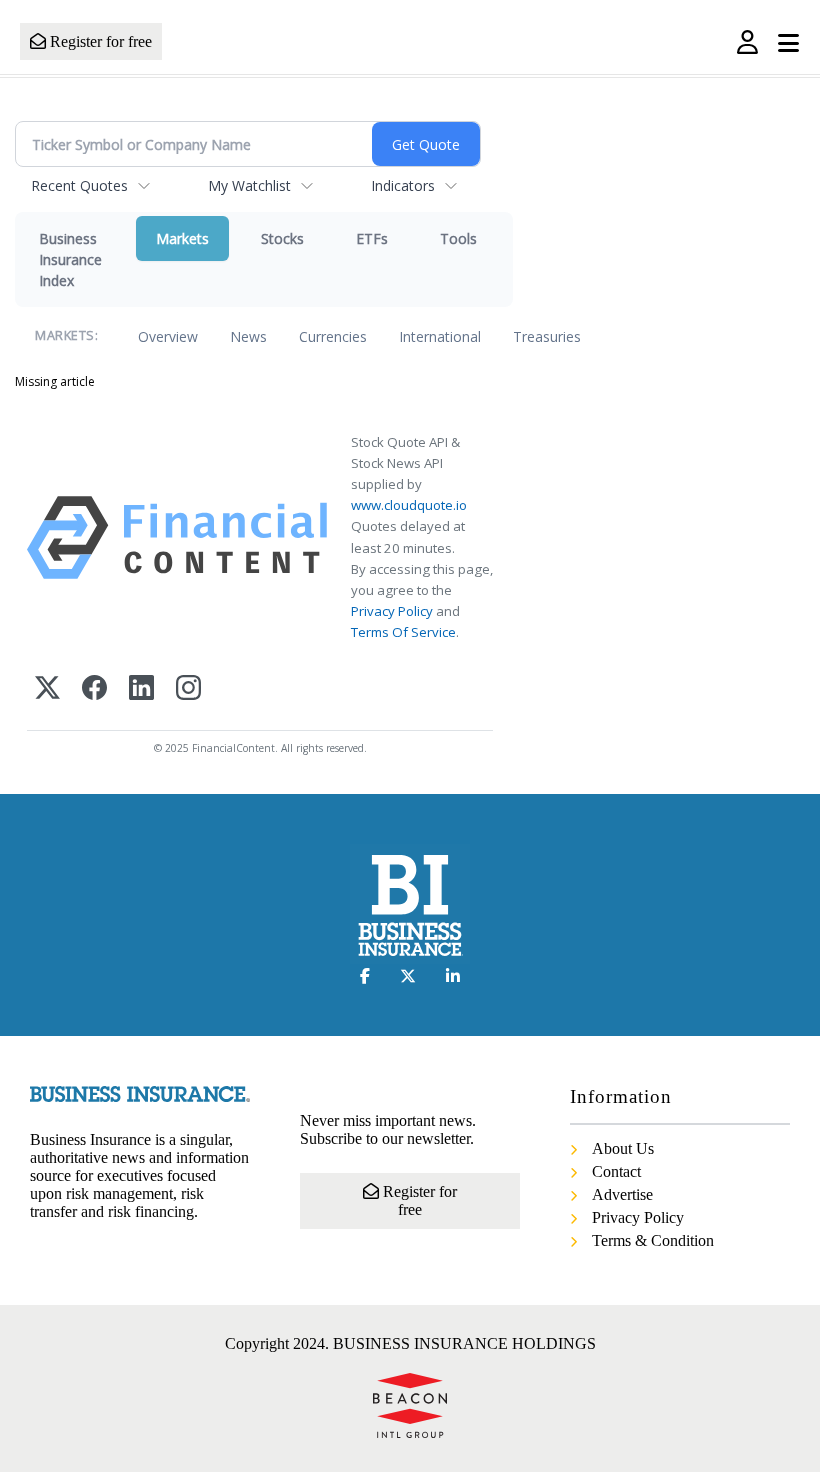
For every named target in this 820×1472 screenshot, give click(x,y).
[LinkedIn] (141, 689)
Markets (182, 238)
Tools (458, 238)
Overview (168, 336)
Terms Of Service (403, 632)
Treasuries (547, 336)
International (440, 336)
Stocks (282, 238)
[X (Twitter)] (47, 689)
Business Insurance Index (70, 259)
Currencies (333, 336)
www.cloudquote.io (409, 505)
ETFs (372, 238)
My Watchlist (249, 185)
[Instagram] (188, 689)
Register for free (99, 41)
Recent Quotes (79, 185)
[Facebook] (94, 689)
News (248, 336)
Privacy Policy (392, 611)
